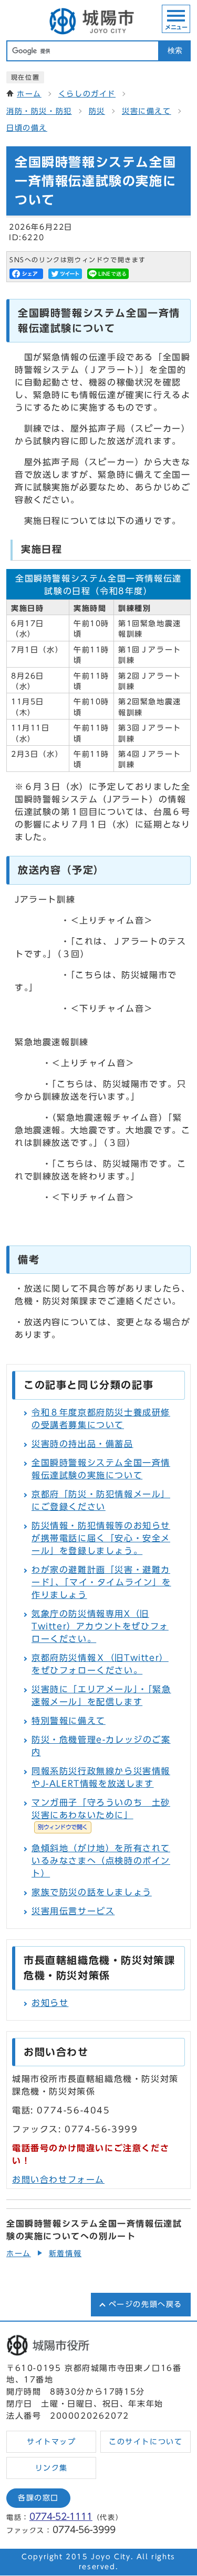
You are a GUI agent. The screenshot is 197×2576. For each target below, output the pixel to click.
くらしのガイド (87, 94)
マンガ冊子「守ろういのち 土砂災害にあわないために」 (101, 1814)
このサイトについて (146, 2442)
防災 (97, 111)
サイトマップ (51, 2442)
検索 (175, 51)
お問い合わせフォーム (58, 2180)
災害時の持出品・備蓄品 (82, 1444)
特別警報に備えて (69, 1721)
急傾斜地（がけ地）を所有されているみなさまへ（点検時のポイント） (101, 1861)
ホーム (29, 94)
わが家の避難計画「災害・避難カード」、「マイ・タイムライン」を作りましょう (101, 1582)
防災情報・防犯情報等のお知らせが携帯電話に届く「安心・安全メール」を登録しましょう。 (101, 1538)
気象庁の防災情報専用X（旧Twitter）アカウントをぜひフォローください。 (100, 1626)
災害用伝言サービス (73, 1911)
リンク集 (51, 2468)
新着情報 (65, 2253)
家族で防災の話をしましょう (92, 1892)
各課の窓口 (38, 2498)
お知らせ (50, 2003)
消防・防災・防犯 (39, 111)
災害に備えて (147, 111)
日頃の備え (27, 128)
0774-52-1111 (61, 2516)
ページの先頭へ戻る (146, 2304)
